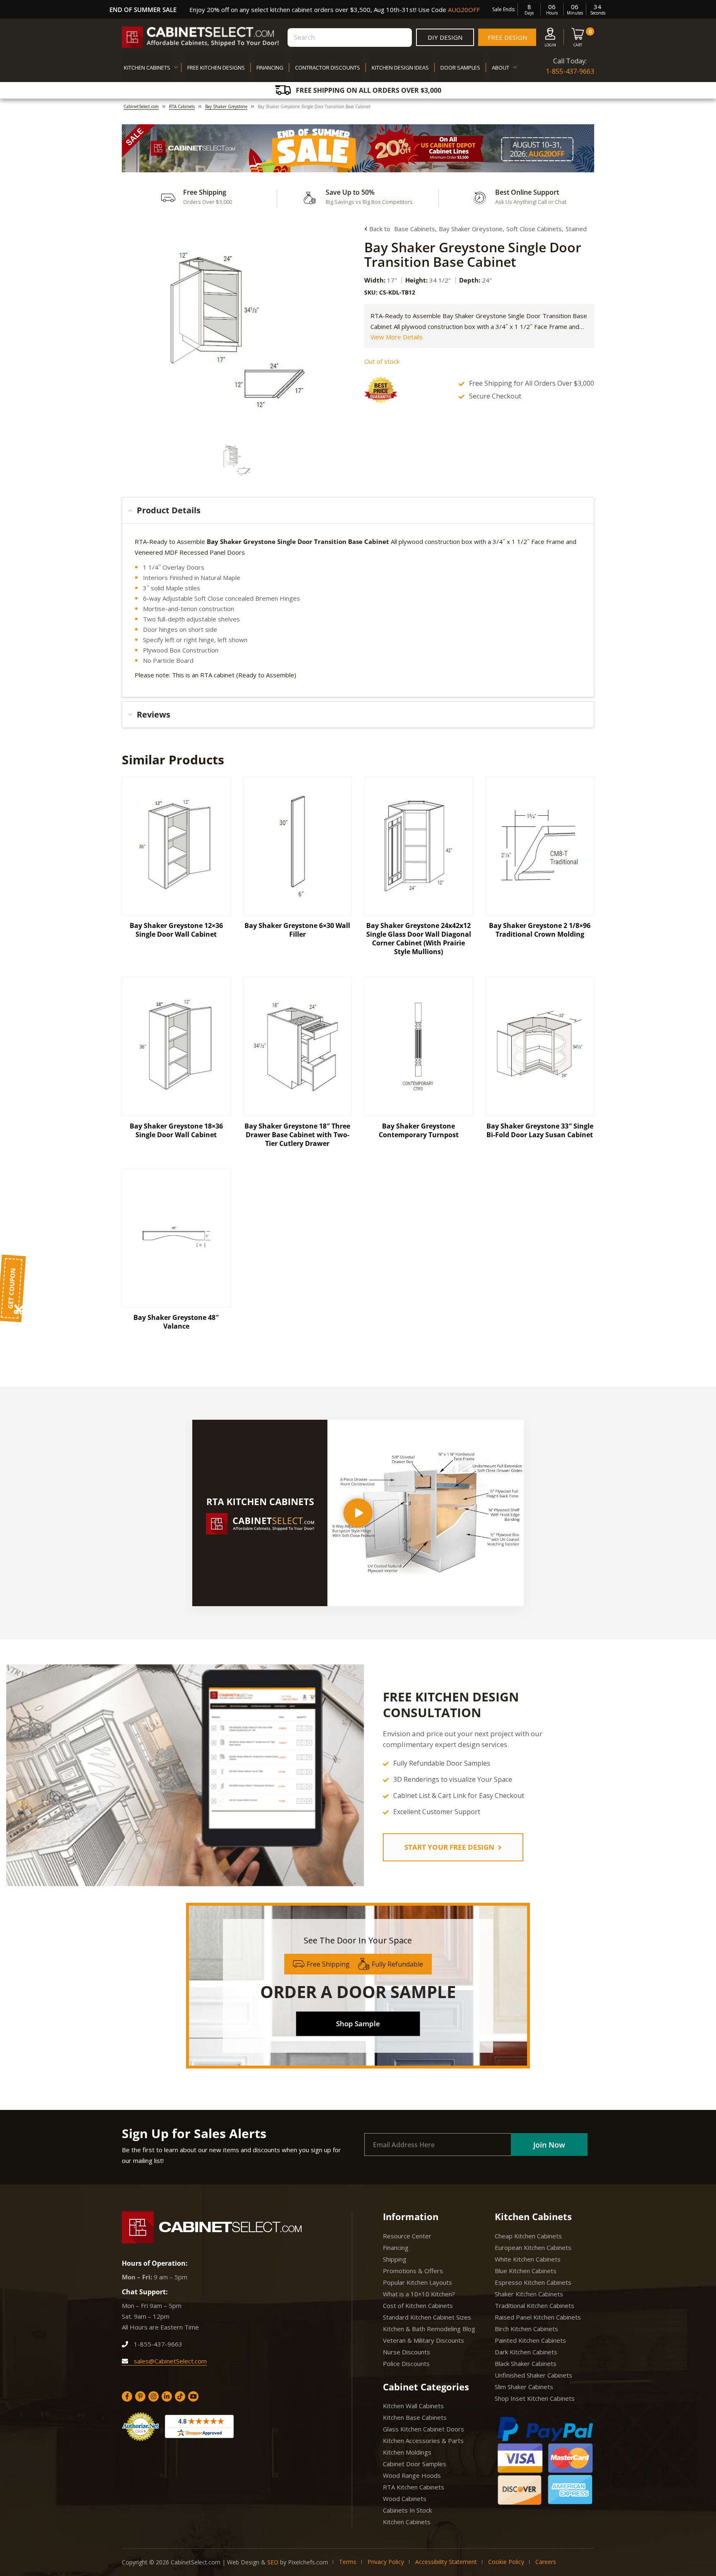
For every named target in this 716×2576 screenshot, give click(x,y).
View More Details (397, 337)
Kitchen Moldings (407, 2452)
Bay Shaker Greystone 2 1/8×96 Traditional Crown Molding (540, 930)
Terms (348, 2562)
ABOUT (501, 68)
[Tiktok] (180, 2396)
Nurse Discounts (406, 2352)
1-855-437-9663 (570, 71)
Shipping (395, 2259)
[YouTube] (193, 2396)
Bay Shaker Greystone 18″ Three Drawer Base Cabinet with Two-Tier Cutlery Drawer (297, 1135)
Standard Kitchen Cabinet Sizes (427, 2317)
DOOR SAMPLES (460, 68)
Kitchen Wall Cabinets (413, 2406)
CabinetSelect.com (141, 106)
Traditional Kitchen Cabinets (535, 2305)
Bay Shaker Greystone (226, 106)
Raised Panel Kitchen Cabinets (538, 2317)
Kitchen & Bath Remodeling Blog (429, 2329)
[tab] (358, 510)
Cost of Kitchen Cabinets (418, 2305)
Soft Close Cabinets (534, 229)
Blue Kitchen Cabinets (526, 2271)
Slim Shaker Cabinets (524, 2387)
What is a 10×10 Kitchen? (419, 2294)
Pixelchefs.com (308, 2562)
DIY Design (445, 37)
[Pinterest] (140, 2396)
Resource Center (407, 2236)
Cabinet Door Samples (415, 2464)
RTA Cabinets (182, 106)
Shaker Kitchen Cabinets (529, 2294)
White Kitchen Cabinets (528, 2259)
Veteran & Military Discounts (423, 2340)
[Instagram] (154, 2396)
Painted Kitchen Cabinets (530, 2340)
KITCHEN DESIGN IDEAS (400, 68)
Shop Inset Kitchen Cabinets (535, 2398)
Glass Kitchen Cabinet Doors (423, 2429)
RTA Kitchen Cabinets (414, 2487)
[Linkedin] (167, 2396)
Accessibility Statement (446, 2562)
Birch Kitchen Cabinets (526, 2329)
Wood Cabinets (405, 2499)
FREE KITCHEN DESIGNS (216, 68)
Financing (396, 2247)
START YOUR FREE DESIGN (450, 1847)
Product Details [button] (169, 510)
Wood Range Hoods (412, 2475)
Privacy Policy (386, 2562)
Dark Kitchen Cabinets (526, 2352)
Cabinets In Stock (407, 2510)
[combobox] (350, 37)
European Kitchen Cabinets (533, 2247)
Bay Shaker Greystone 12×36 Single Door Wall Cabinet (176, 930)
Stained (576, 229)
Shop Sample (358, 2024)
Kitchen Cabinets (407, 2522)
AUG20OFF (464, 10)
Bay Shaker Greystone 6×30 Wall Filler (297, 930)
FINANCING (270, 68)
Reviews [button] (154, 714)
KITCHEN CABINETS (147, 68)
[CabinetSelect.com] (201, 37)
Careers (546, 2562)
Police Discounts (406, 2363)
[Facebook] (127, 2396)
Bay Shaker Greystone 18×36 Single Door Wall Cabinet (176, 1130)
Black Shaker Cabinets (526, 2363)
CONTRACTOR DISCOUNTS (328, 68)
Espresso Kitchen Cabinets (533, 2282)
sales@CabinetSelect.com (169, 2361)
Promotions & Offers (413, 2271)
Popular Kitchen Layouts (417, 2282)
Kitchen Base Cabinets (415, 2417)
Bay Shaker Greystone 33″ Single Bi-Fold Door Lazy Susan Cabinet (540, 1130)
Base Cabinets (415, 229)
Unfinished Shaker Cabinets (533, 2375)
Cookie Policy (506, 2562)
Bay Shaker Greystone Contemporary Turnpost (419, 1130)
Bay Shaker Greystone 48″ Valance (176, 1322)
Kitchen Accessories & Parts (423, 2441)
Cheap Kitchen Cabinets (528, 2236)
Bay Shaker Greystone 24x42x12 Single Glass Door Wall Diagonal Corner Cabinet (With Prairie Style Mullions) (419, 939)
